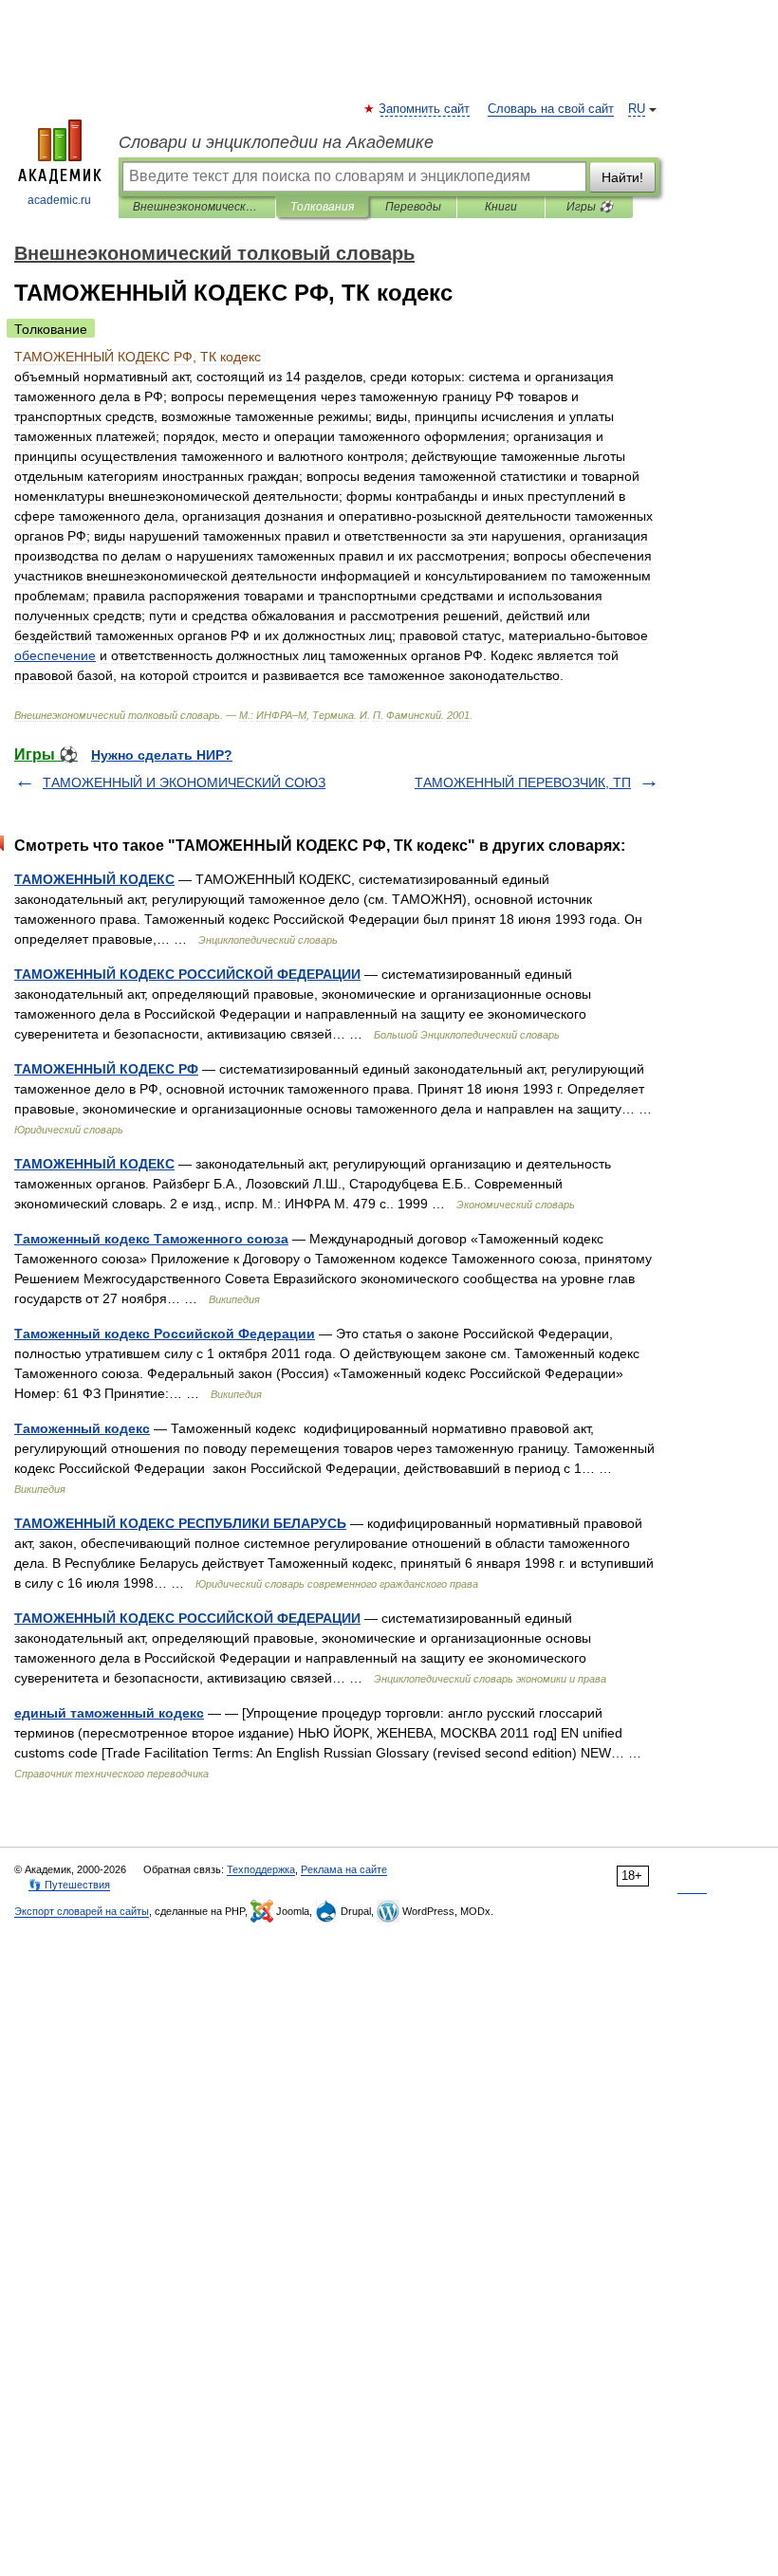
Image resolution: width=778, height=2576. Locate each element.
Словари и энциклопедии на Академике (276, 142)
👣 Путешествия (69, 1885)
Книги (501, 207)
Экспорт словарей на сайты (82, 1911)
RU (637, 109)
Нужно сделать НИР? (162, 755)
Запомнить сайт (425, 109)
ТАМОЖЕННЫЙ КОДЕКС (94, 879)
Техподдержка (261, 1869)
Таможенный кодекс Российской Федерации (165, 1334)
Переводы (413, 207)
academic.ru (59, 200)
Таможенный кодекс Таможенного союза (151, 1239)
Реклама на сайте (344, 1869)
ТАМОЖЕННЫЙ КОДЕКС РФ (106, 1069)
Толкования (322, 207)
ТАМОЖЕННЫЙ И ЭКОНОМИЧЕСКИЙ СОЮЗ (184, 782)
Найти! (622, 177)
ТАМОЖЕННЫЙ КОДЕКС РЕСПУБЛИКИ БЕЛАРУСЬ (180, 1523)
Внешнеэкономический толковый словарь (197, 207)
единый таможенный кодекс (109, 1713)
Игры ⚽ (590, 207)
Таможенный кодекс (82, 1428)
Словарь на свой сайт (551, 109)
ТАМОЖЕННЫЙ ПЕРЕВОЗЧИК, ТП (523, 782)
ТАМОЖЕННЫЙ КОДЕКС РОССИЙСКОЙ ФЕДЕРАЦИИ (187, 974)
